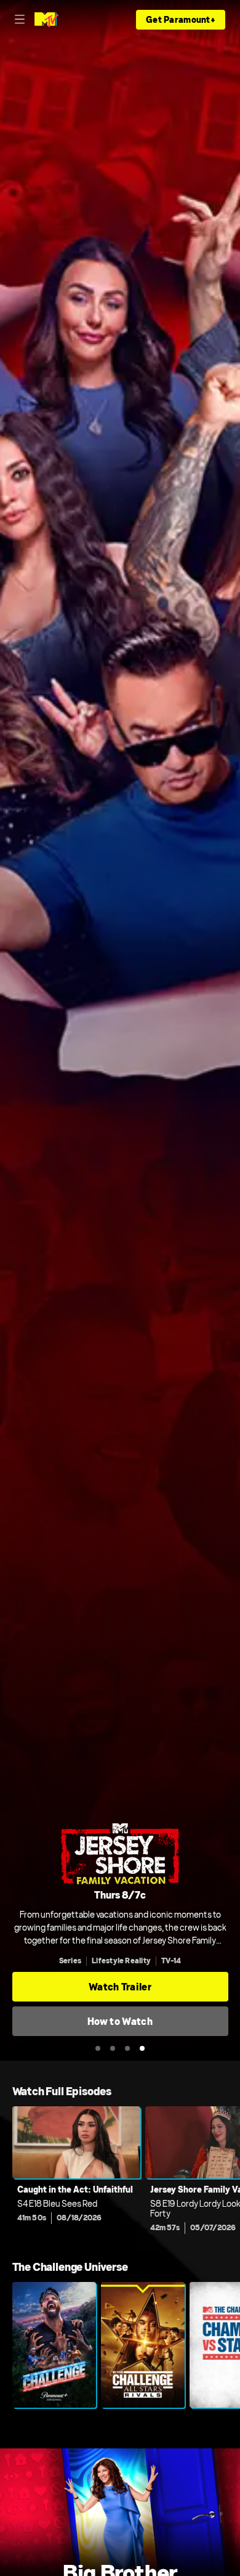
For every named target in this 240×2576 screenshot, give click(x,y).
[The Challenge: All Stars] (143, 2345)
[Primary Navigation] (20, 20)
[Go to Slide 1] (98, 2048)
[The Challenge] (54, 2345)
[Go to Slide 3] (127, 2048)
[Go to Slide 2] (113, 2048)
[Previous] (6, 2173)
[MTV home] (46, 20)
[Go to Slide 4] (142, 2048)
